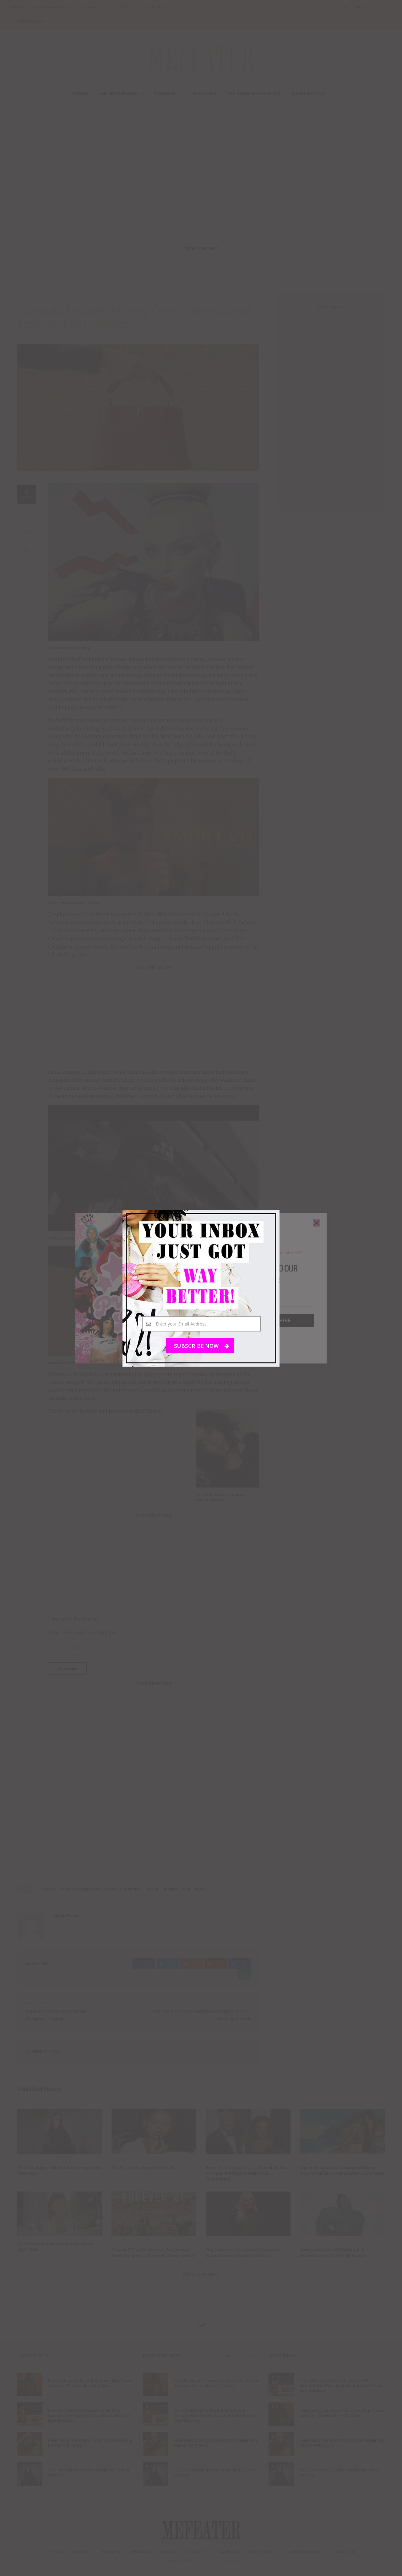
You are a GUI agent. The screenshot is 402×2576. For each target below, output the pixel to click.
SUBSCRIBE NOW (197, 1345)
